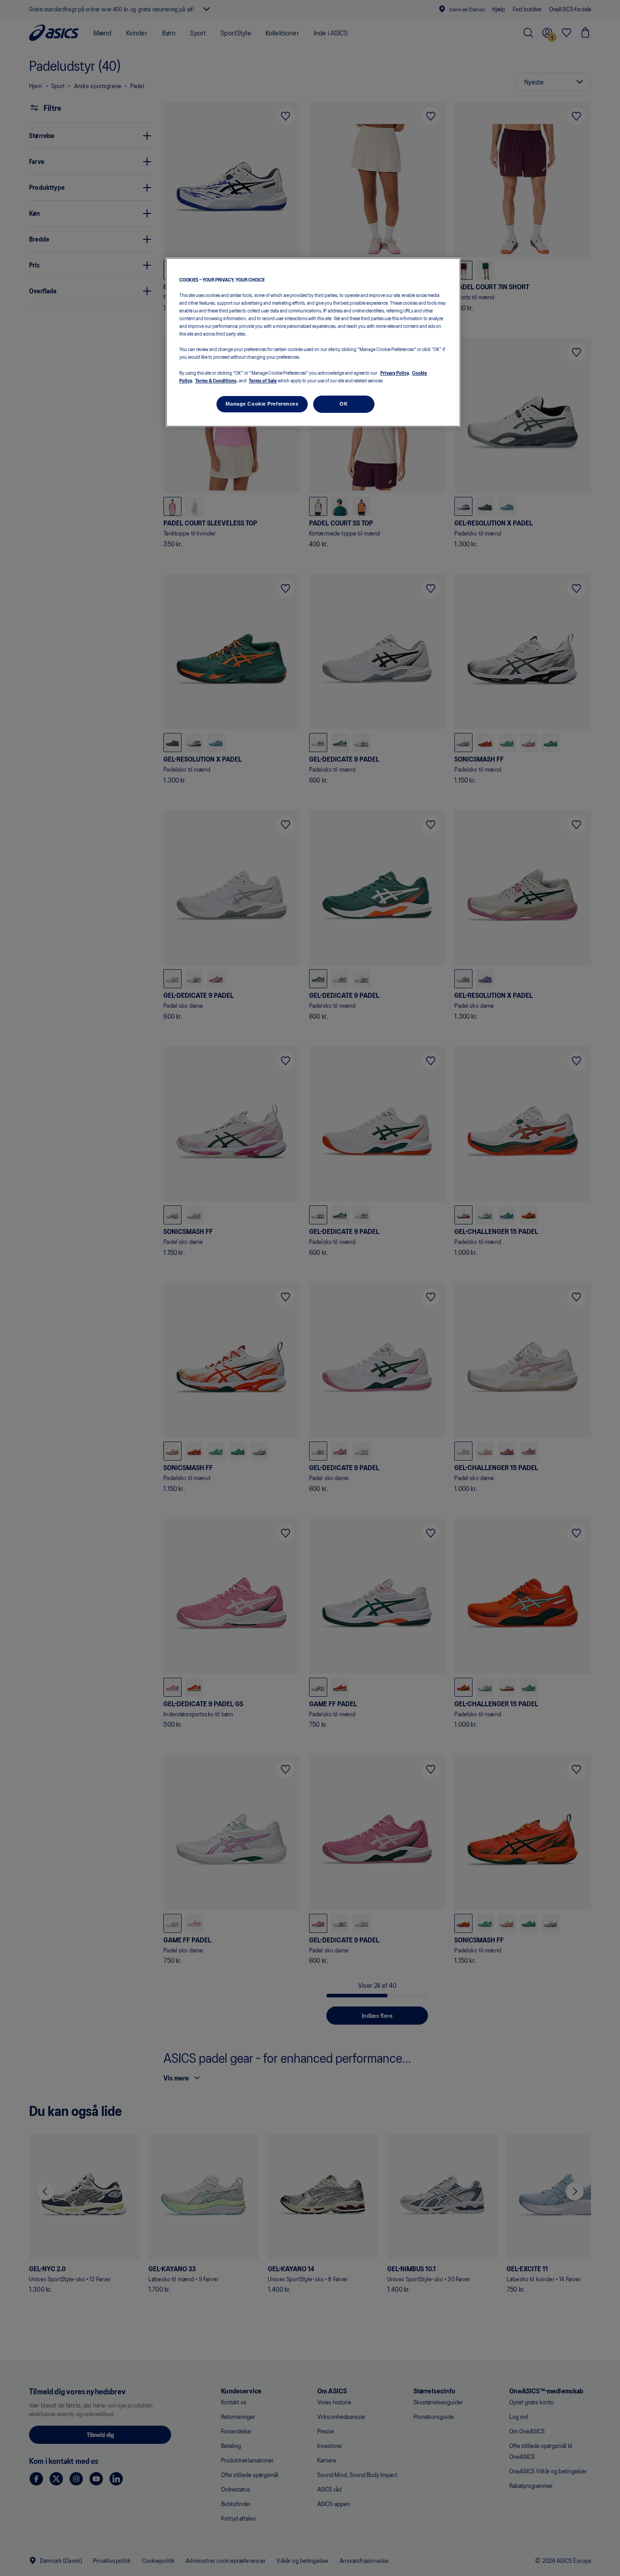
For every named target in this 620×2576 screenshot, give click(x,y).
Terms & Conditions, (217, 380)
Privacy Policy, (395, 372)
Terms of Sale (263, 380)
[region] (313, 342)
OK (344, 404)
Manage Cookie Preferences (262, 404)
